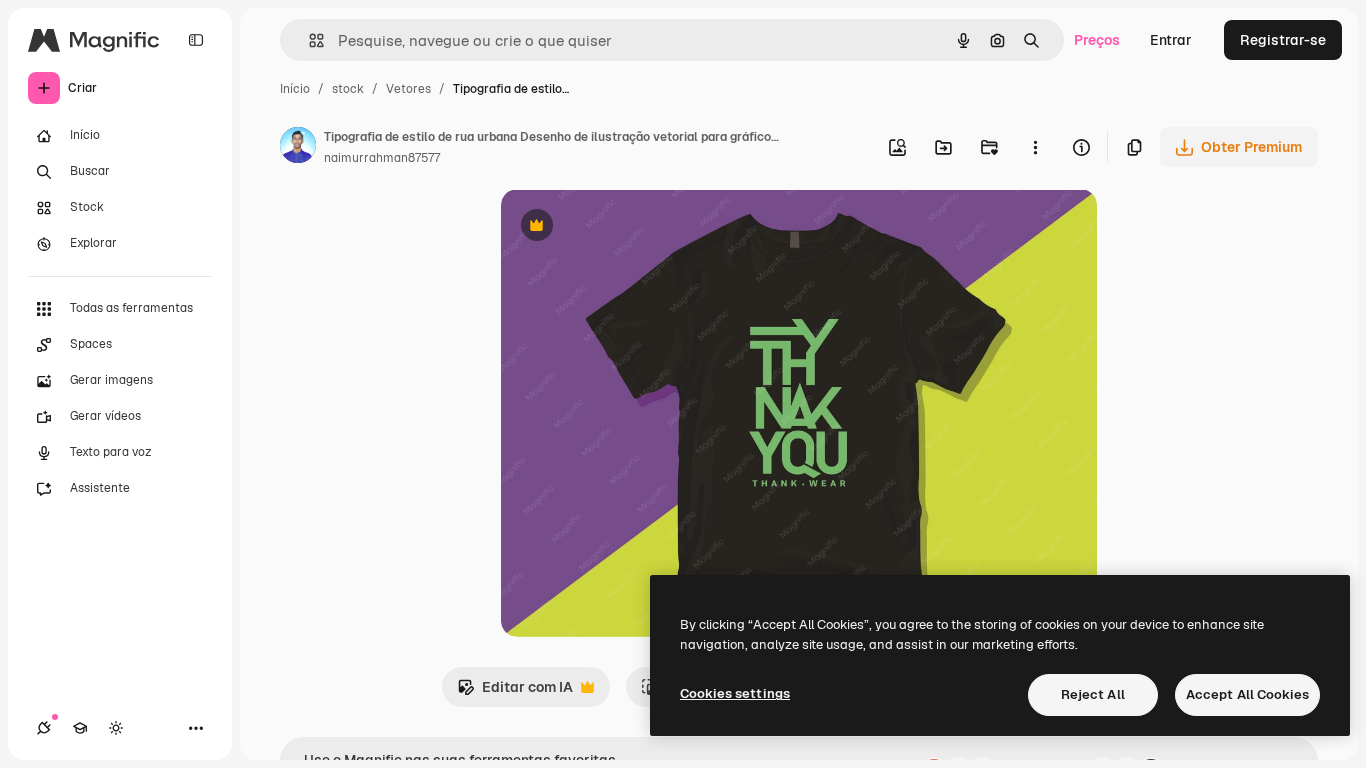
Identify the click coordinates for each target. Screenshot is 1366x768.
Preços (1097, 40)
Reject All (1093, 694)
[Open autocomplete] (308, 40)
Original (629, 227)
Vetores (408, 89)
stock (348, 89)
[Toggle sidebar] (196, 40)
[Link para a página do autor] (298, 148)
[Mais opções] (1035, 147)
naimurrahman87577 (382, 158)
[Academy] (80, 728)
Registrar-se (1283, 40)
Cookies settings (735, 693)
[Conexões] (44, 728)
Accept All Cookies (1247, 694)
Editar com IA (515, 692)
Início (295, 89)
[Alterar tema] (116, 728)
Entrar (1171, 40)
